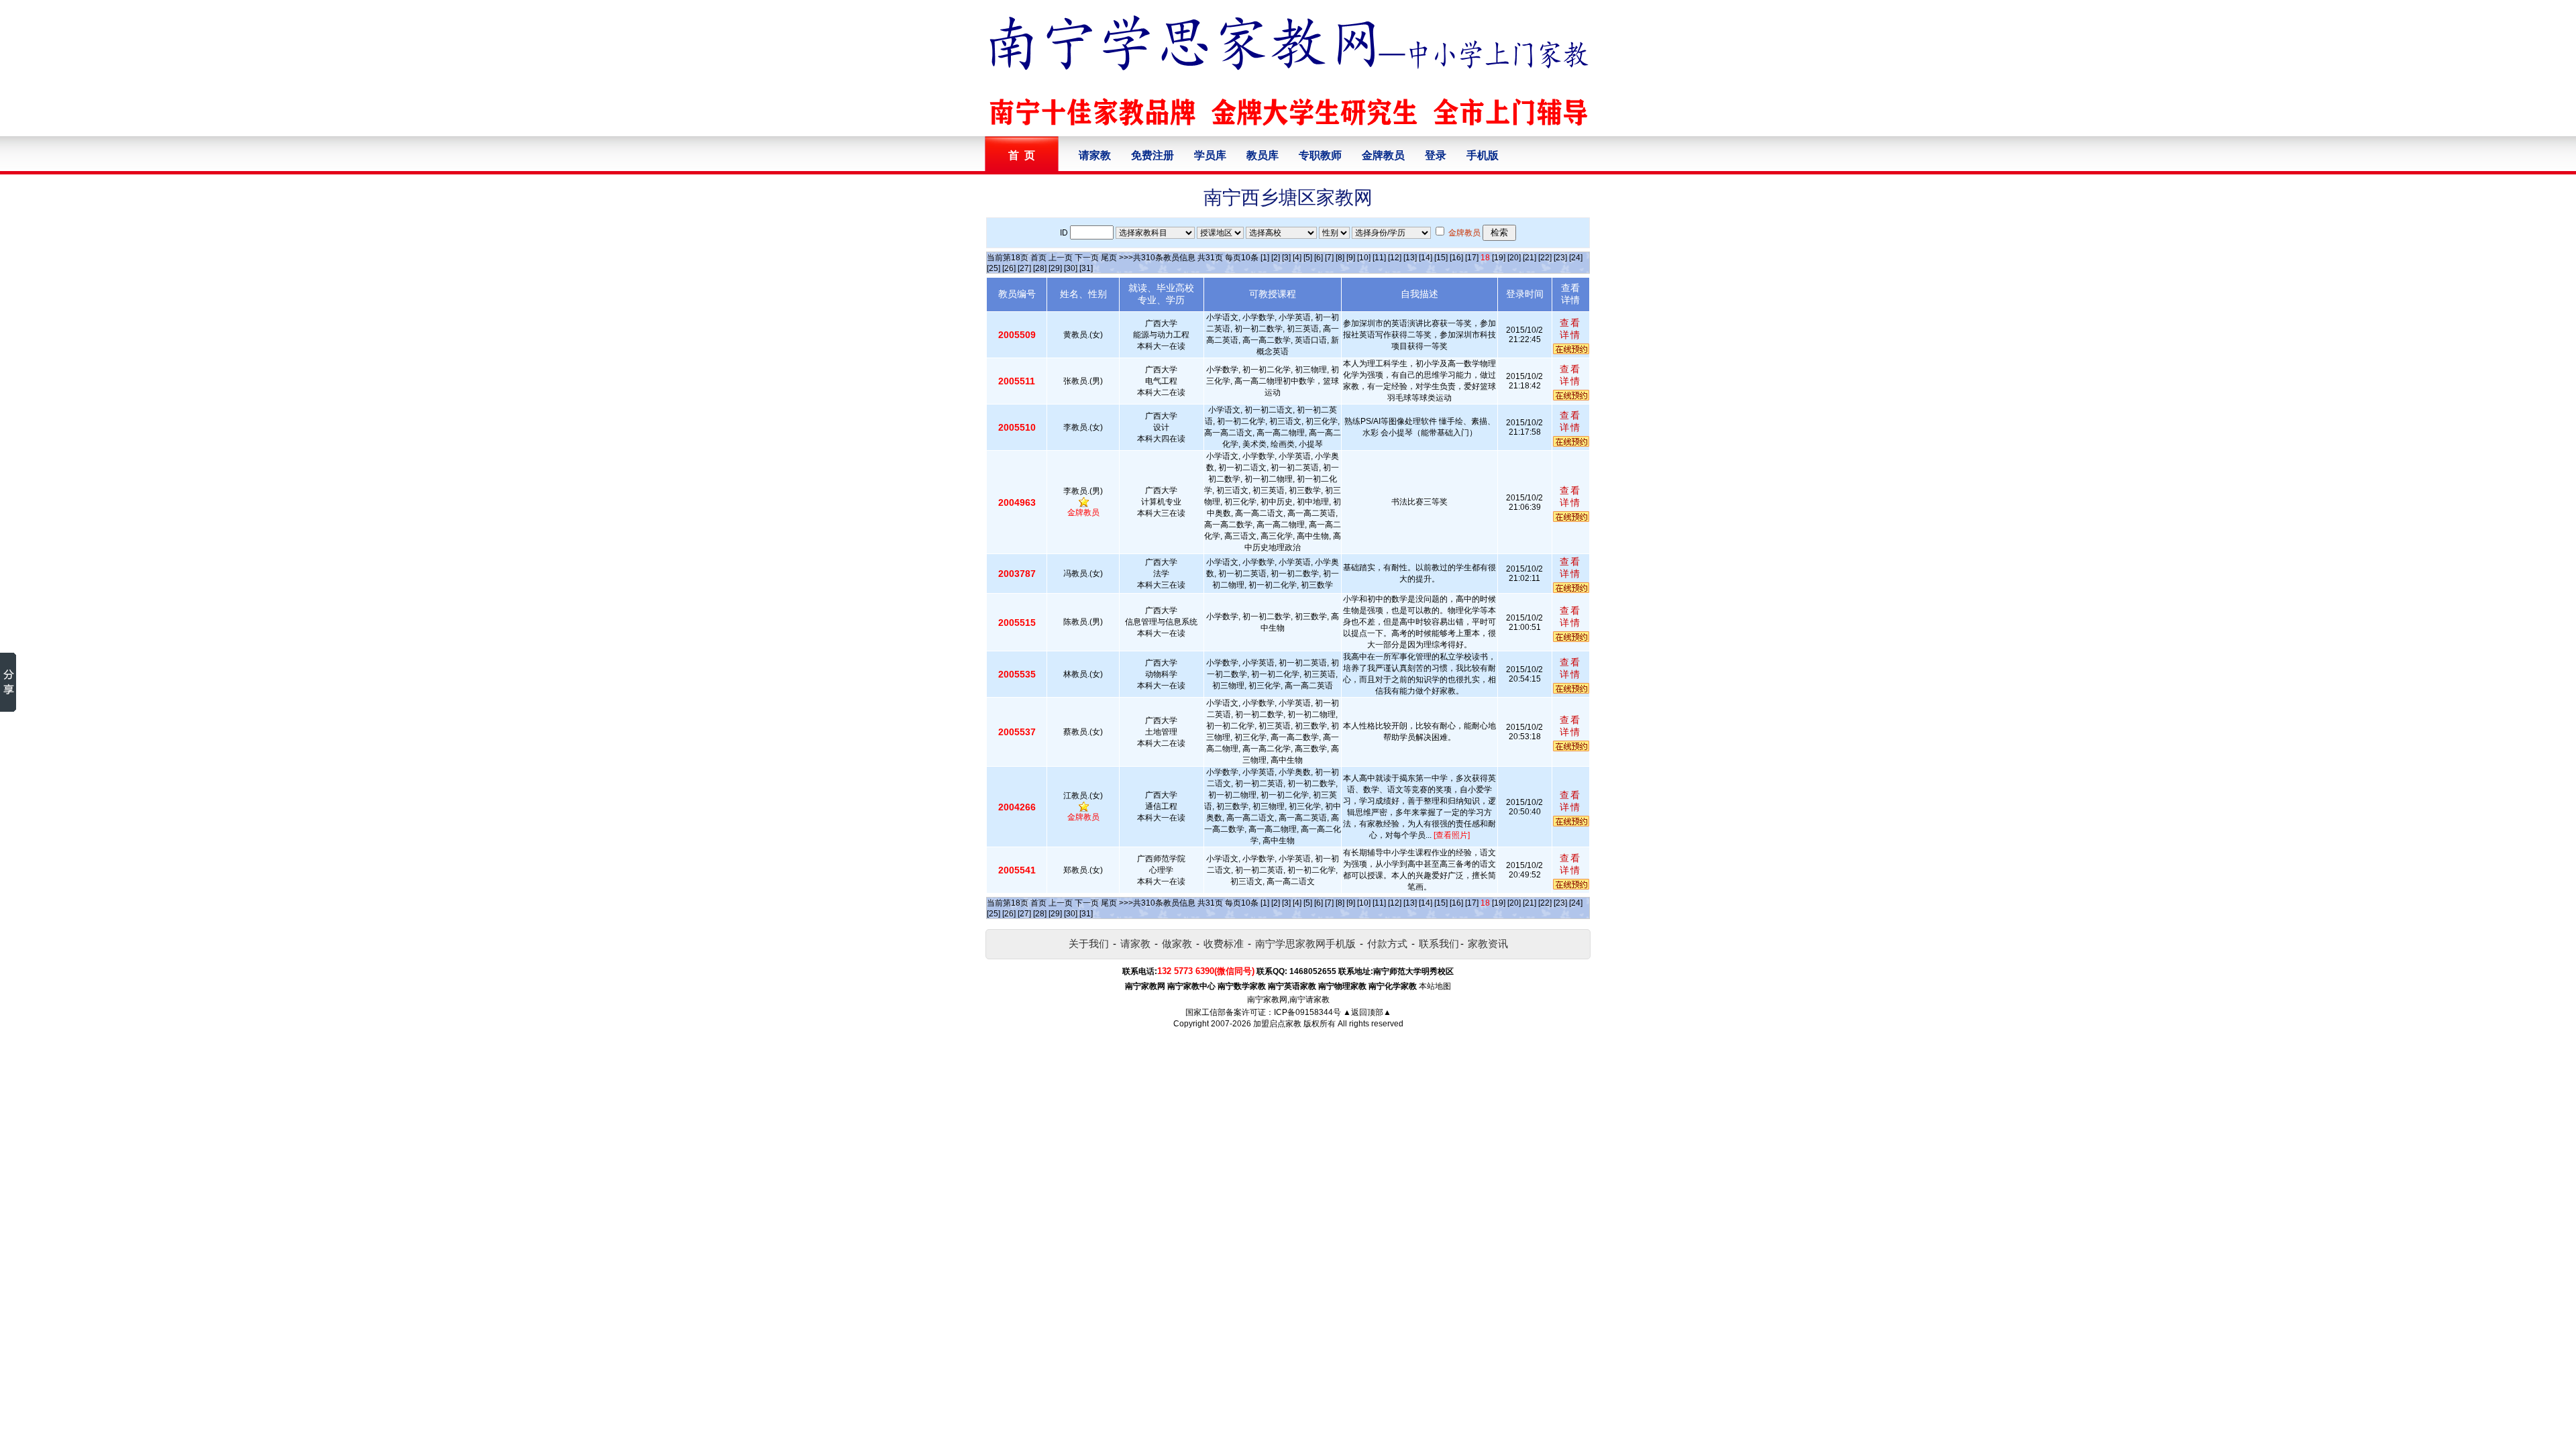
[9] (1351, 258)
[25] (994, 268)
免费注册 (1152, 155)
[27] (1024, 268)
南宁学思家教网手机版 (1305, 944)
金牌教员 (1383, 155)
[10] (1364, 258)
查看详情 (1570, 329)
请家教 (1095, 155)
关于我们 (1089, 944)
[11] (1379, 258)
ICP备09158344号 (1307, 1012)
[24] (1576, 258)
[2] (1276, 258)
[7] (1329, 258)
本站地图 (1435, 986)
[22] (1545, 258)
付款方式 (1387, 944)
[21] (1529, 258)
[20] (1514, 258)
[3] (1286, 258)
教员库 (1263, 155)
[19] (1499, 258)
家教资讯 (1488, 944)
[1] (1265, 258)
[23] (1560, 258)
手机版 (1483, 155)
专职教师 (1320, 155)
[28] (1040, 268)
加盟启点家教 (1277, 1024)
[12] (1395, 258)
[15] (1441, 258)
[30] (1071, 268)
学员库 (1210, 155)
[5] (1308, 258)
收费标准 (1224, 944)
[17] (1472, 258)
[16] (1456, 258)
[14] (1426, 258)
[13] (1410, 258)
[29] (1055, 268)
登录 (1436, 155)
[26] (1009, 268)
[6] (1319, 258)
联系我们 (1439, 944)
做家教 (1177, 944)
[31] (1086, 268)
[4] (1297, 258)
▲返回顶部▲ (1367, 1012)
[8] (1340, 258)
